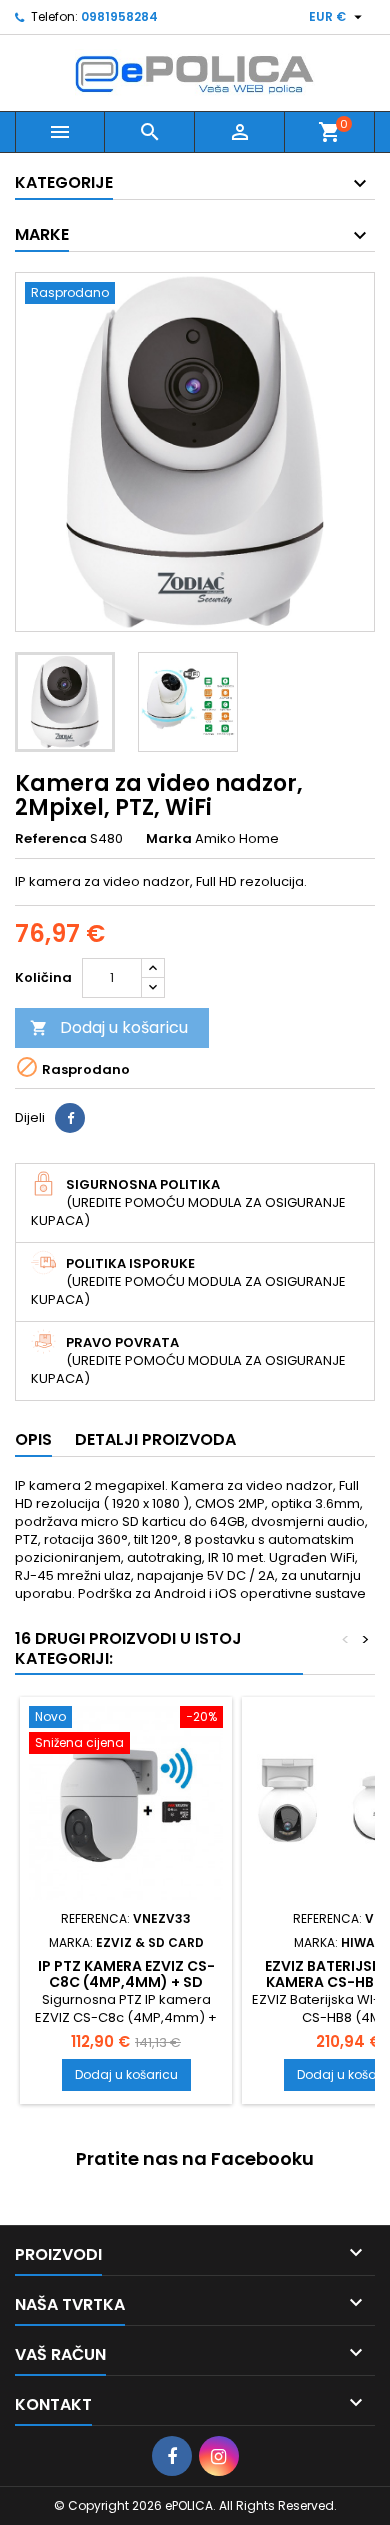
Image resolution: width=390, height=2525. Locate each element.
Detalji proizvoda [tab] (155, 1439)
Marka (169, 839)
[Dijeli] (70, 1118)
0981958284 (119, 16)
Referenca (51, 839)
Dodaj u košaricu (109, 1027)
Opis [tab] (33, 1439)
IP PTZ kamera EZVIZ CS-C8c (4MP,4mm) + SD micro (126, 1982)
